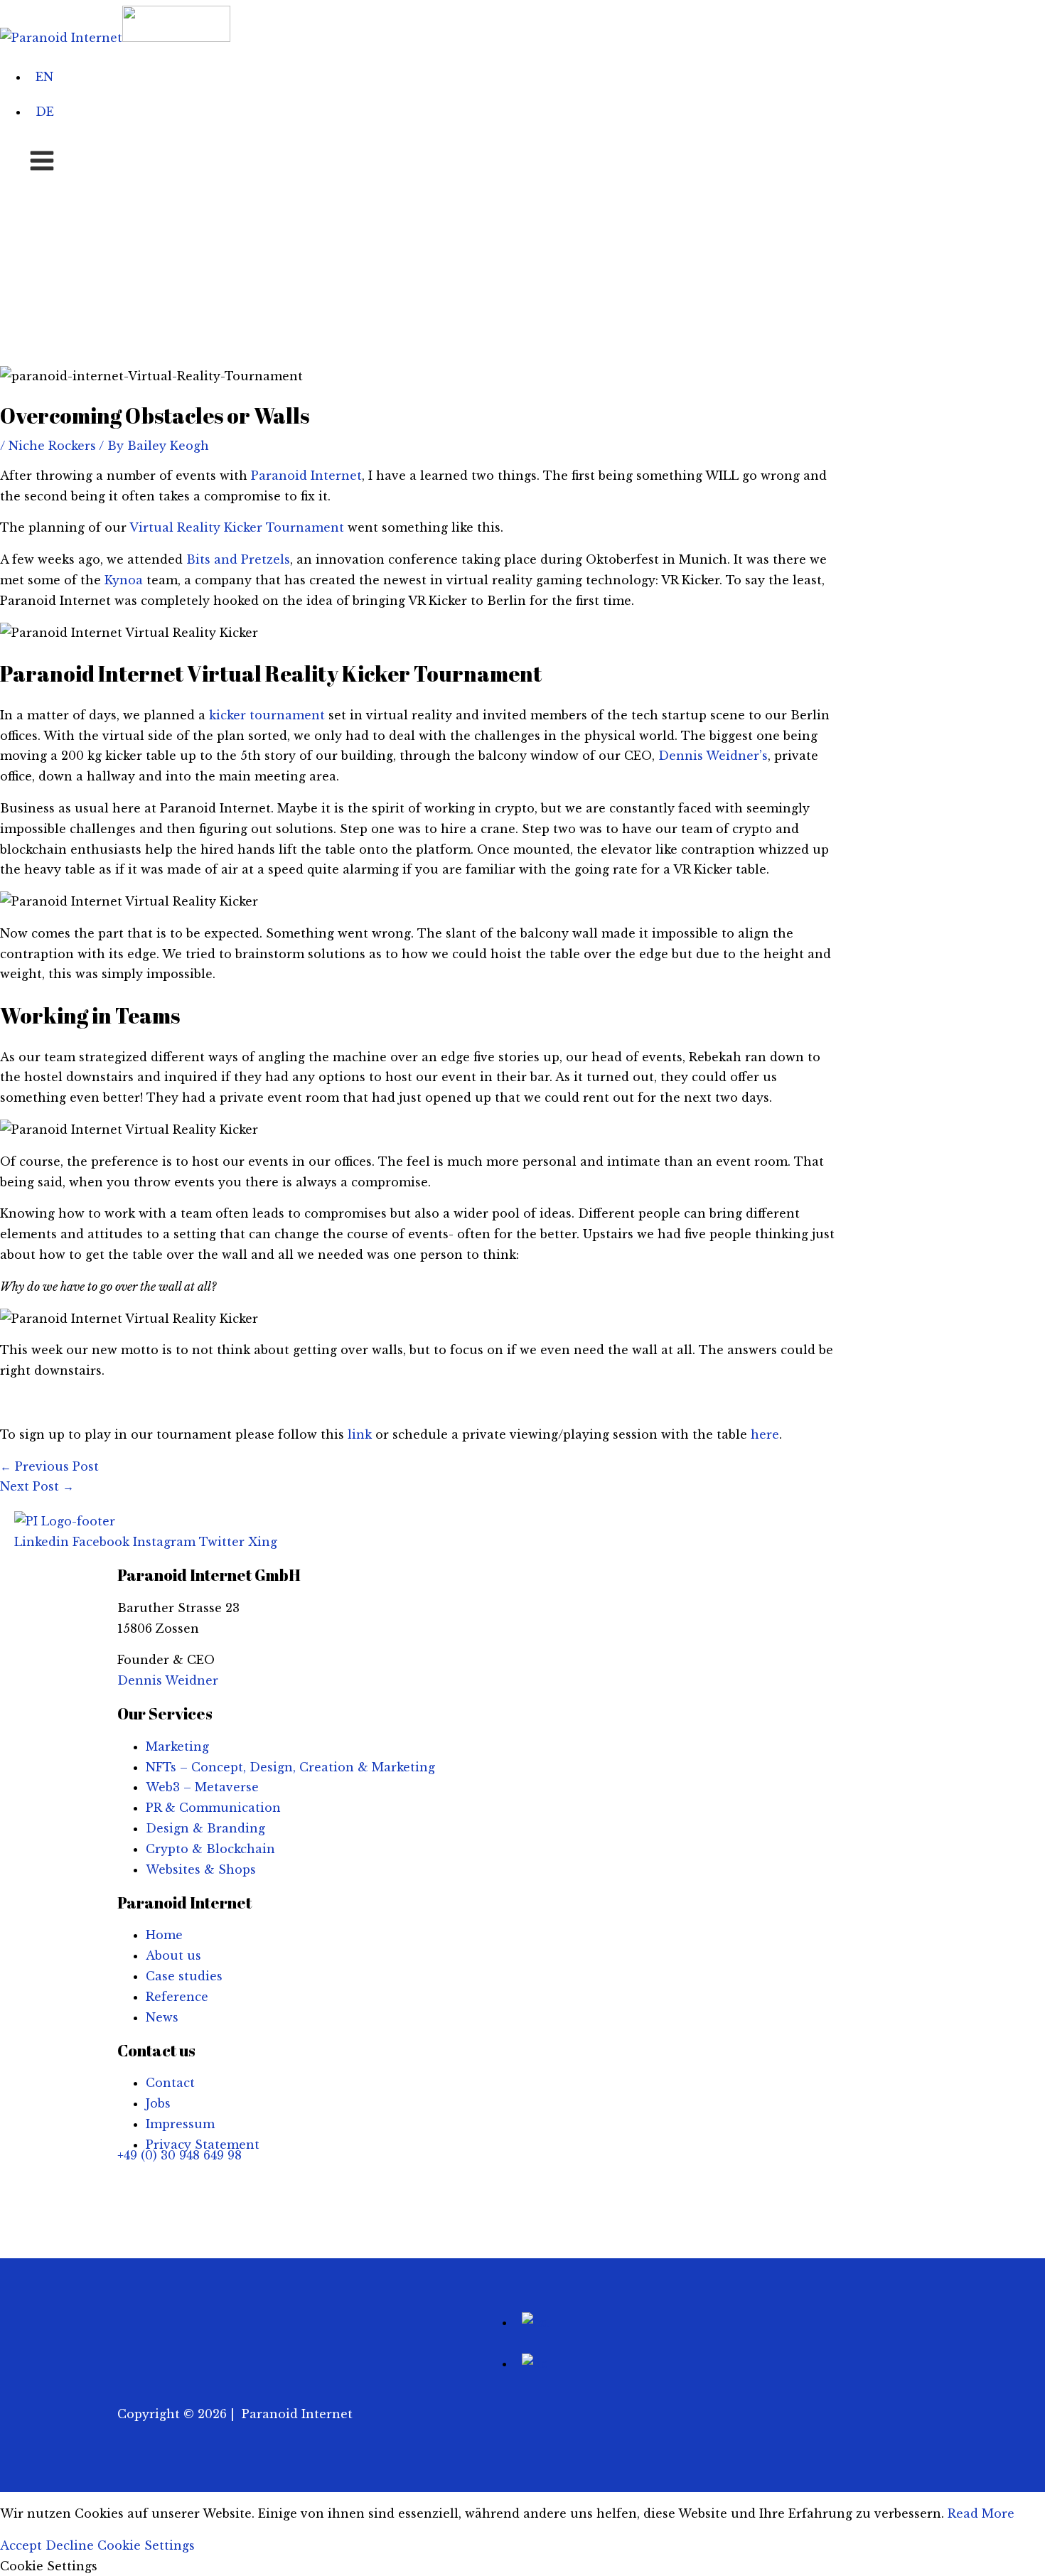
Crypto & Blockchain (210, 1849)
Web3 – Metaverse (202, 1787)
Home (164, 1935)
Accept (21, 2545)
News (162, 2017)
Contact (170, 2083)
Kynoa (124, 580)
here (765, 1434)
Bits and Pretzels (238, 559)
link (360, 1434)
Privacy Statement (203, 2145)
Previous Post (49, 1466)
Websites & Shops (201, 1869)
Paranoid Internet (306, 476)
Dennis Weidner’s (713, 756)
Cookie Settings (146, 2545)
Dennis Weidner (168, 1680)
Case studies (184, 1976)
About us (173, 1955)
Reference (177, 1997)
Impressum (180, 2124)
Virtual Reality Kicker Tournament (237, 527)
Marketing (177, 1746)
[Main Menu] (42, 161)
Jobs (158, 2103)
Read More (981, 2513)
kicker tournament (267, 715)
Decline (70, 2545)
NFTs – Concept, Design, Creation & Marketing (290, 1767)
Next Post (37, 1486)
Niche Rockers (52, 446)
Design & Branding (205, 1828)
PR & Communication (213, 1808)
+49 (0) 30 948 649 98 (179, 2155)
